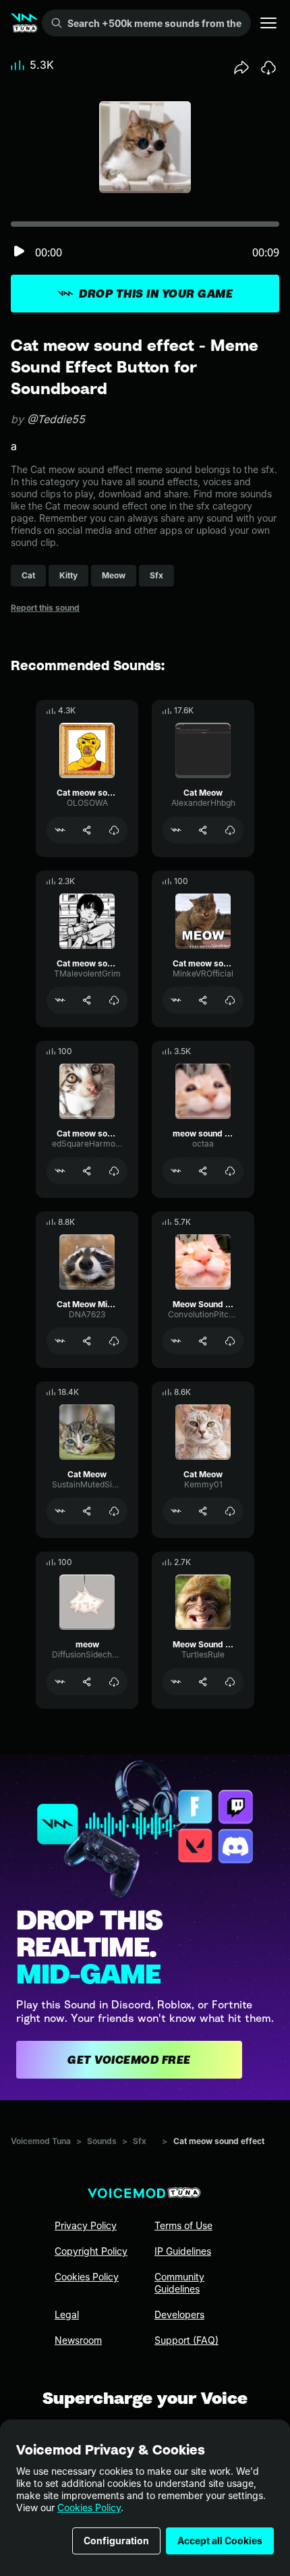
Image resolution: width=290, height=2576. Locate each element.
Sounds (102, 2141)
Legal (67, 2314)
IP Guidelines (183, 2251)
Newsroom (78, 2340)
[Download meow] (114, 1682)
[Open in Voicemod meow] (60, 1682)
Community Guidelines (179, 2283)
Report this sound (45, 608)
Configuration (116, 2541)
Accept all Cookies (220, 2541)
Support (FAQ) (186, 2340)
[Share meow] (87, 1682)
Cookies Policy (89, 2508)
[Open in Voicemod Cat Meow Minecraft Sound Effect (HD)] (60, 1341)
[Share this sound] (241, 67)
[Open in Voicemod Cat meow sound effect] (60, 830)
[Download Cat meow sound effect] (114, 830)
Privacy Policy (86, 2225)
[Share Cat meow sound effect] (87, 830)
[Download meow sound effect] (230, 1171)
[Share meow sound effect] (203, 1171)
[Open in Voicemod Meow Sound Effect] (176, 1341)
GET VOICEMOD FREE (129, 2060)
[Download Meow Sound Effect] (230, 1341)
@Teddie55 (56, 419)
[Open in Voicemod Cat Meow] (176, 830)
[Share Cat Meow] (203, 830)
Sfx (140, 2141)
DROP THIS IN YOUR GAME (156, 294)
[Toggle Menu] (268, 23)
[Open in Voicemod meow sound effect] (176, 1171)
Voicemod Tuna (41, 2141)
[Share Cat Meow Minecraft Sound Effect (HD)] (87, 1341)
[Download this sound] (268, 67)
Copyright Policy (91, 2251)
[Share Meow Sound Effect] (203, 1341)
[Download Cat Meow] (230, 830)
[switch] (19, 252)
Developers (179, 2314)
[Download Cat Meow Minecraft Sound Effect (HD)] (114, 1341)
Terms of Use (183, 2225)
